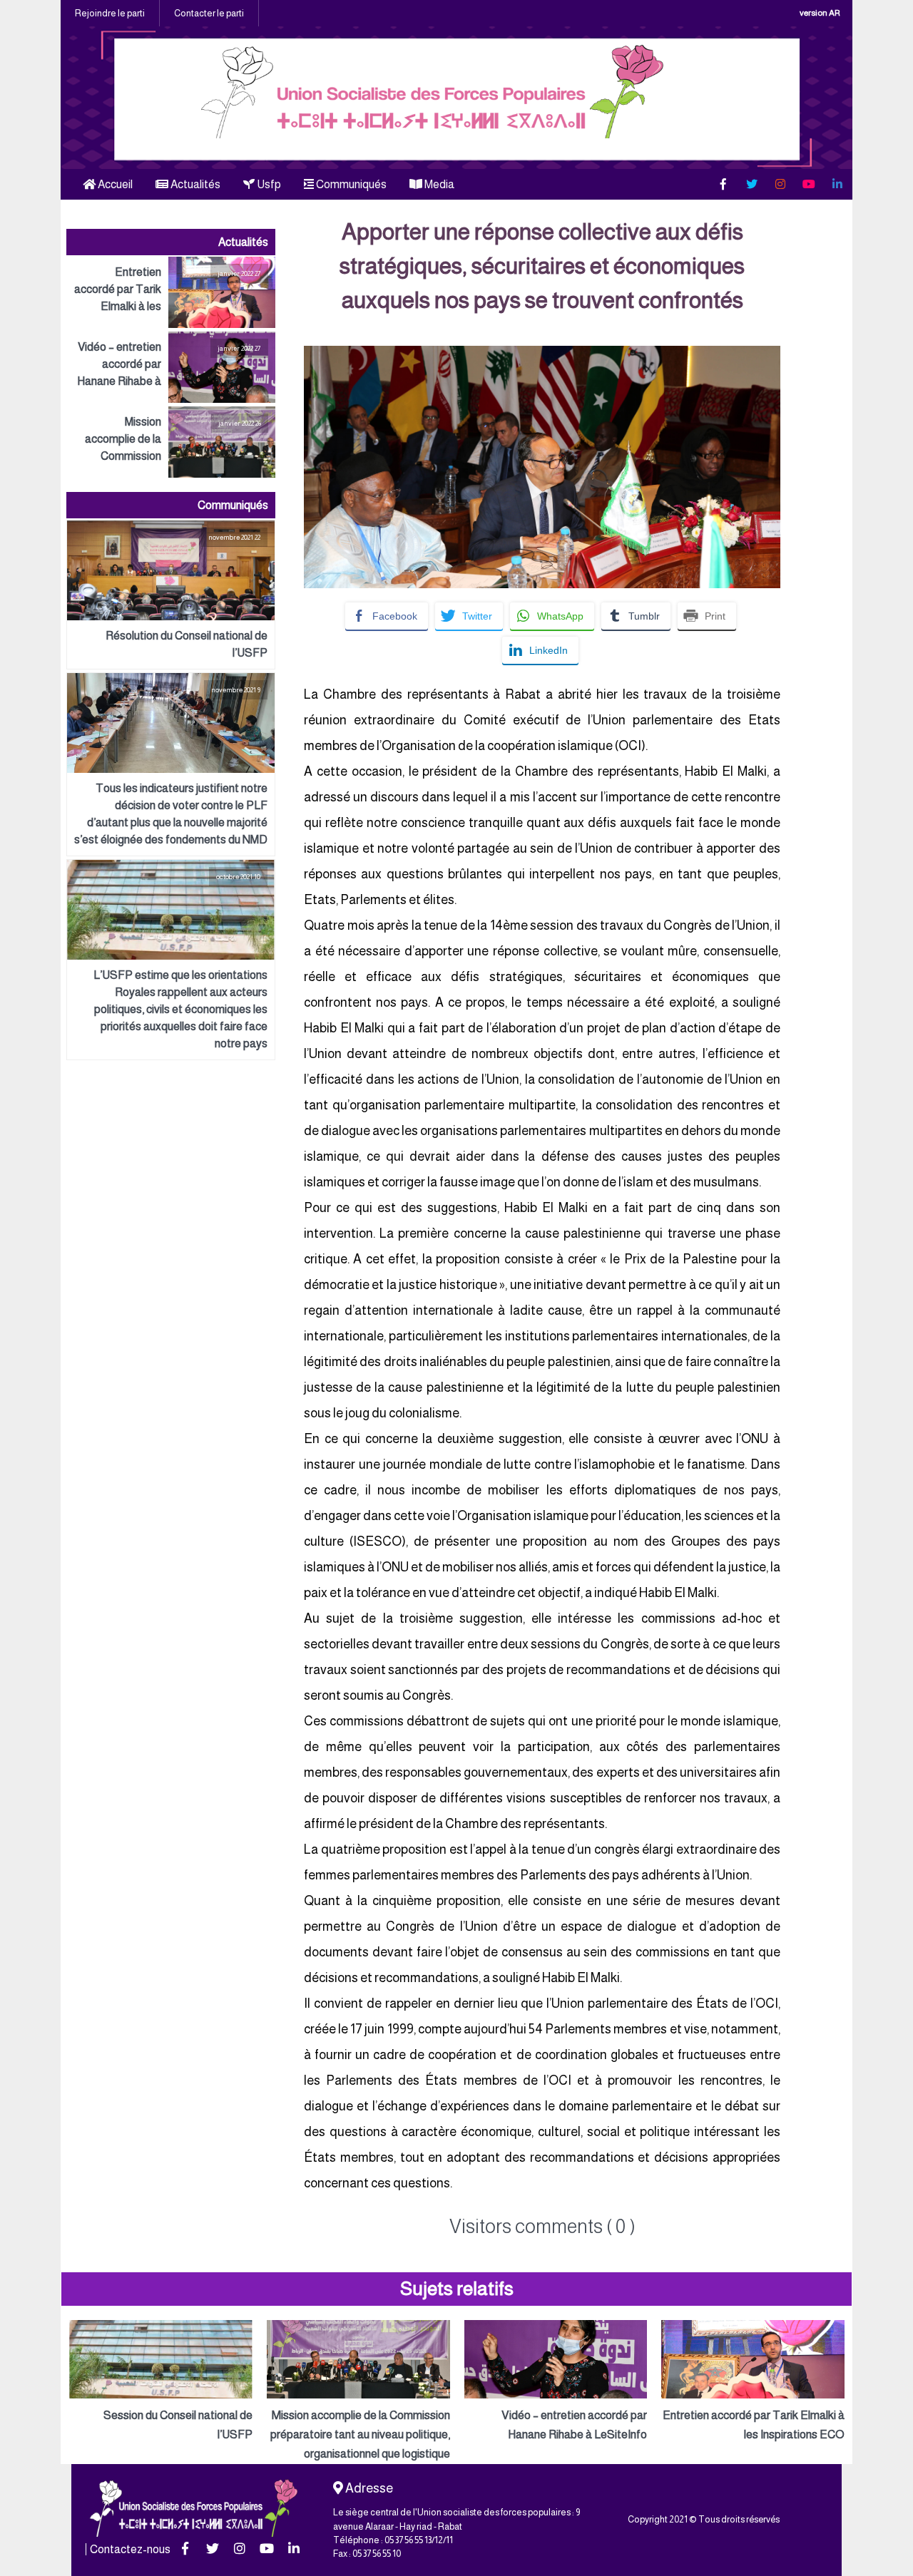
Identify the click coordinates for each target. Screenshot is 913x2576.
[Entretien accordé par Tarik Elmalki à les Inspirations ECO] (171, 292)
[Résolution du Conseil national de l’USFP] (171, 595)
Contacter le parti (209, 13)
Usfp (268, 184)
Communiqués (350, 184)
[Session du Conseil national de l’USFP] (161, 2382)
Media (438, 184)
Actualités (194, 184)
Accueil (114, 184)
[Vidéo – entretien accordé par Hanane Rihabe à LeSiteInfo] (171, 367)
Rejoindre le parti (110, 13)
